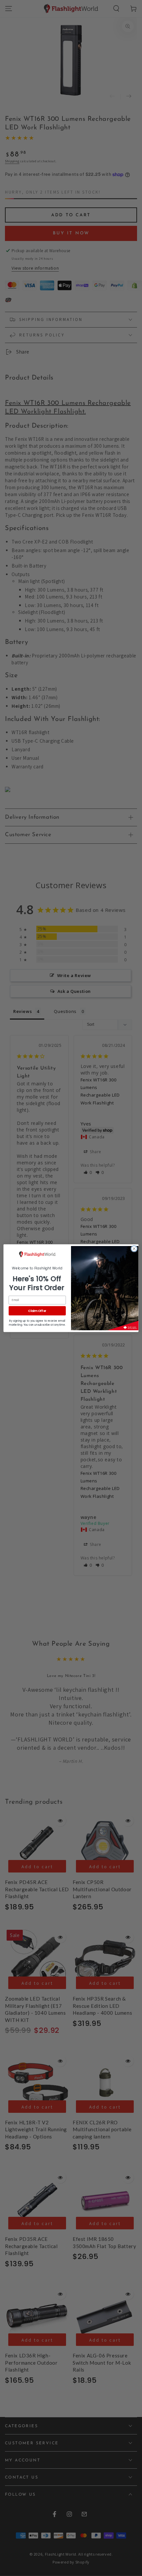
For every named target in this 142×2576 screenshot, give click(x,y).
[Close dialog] (134, 1249)
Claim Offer (37, 1310)
